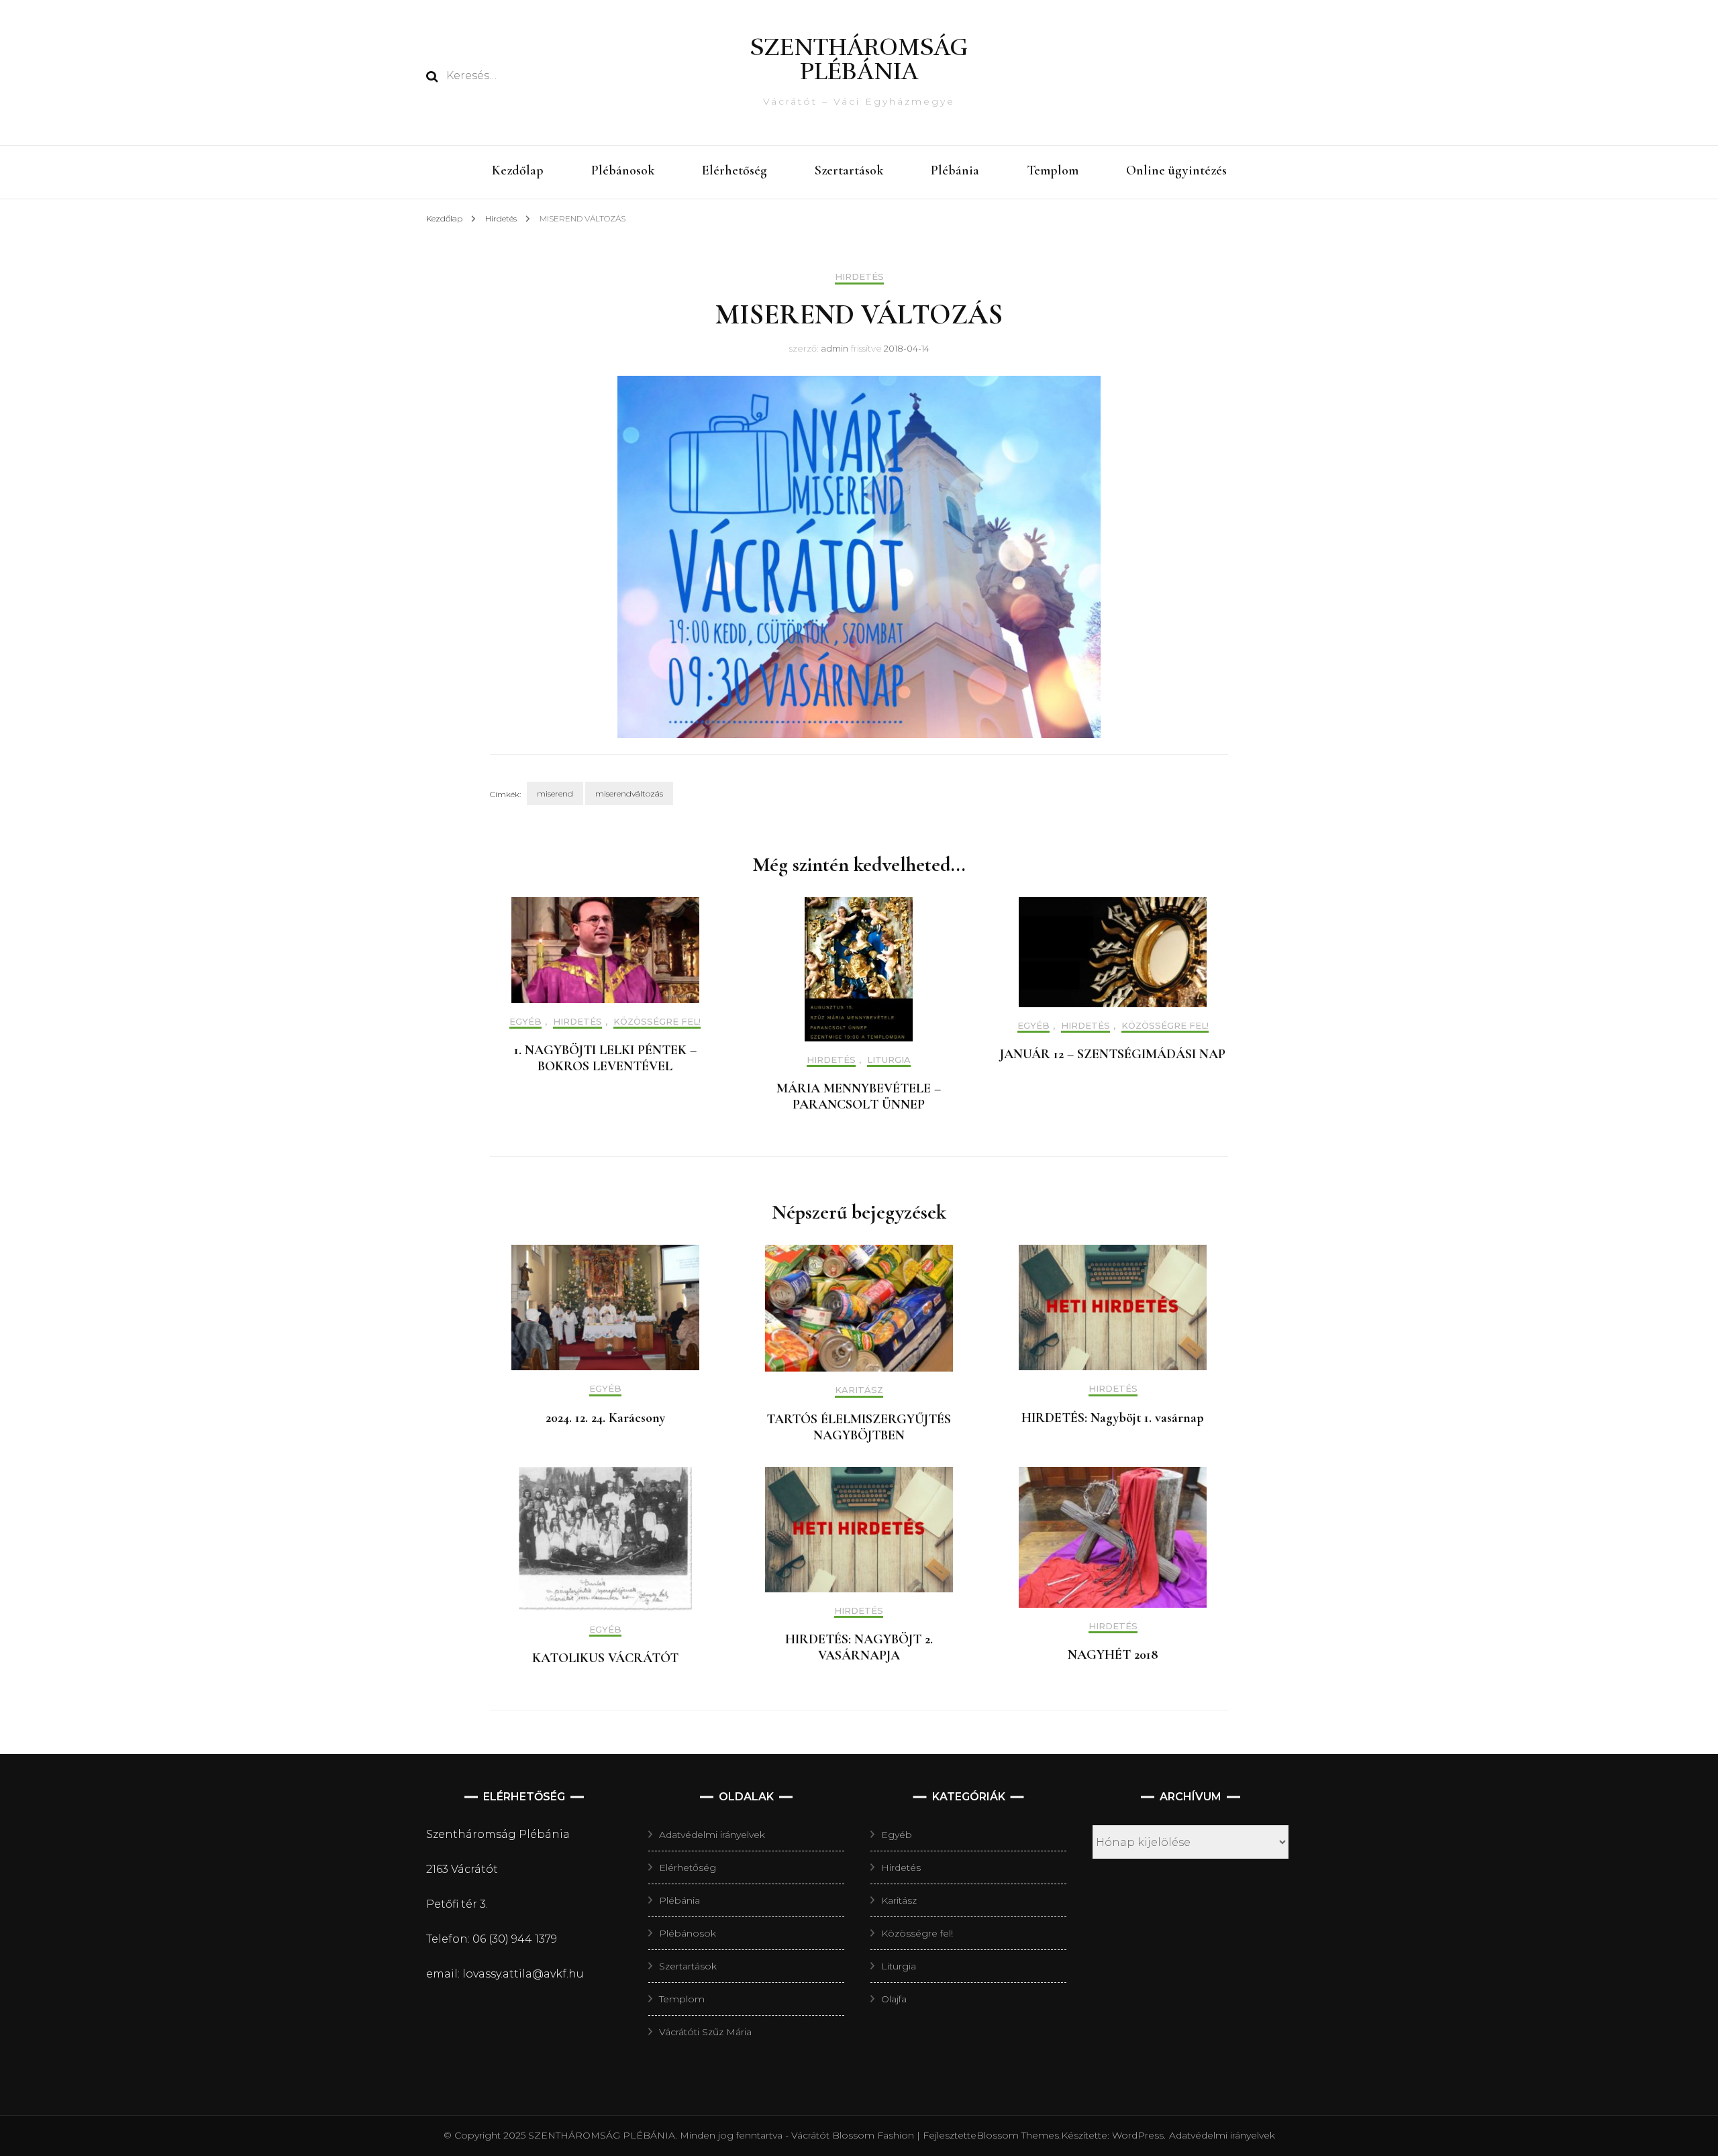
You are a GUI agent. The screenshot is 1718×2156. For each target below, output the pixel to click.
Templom (1053, 170)
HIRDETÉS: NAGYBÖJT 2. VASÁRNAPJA (859, 1647)
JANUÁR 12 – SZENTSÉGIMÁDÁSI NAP (1113, 1054)
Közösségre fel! (657, 1022)
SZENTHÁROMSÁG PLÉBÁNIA (859, 59)
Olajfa (894, 1999)
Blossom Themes (1018, 2135)
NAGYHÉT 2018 (1113, 1655)
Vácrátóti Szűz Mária (705, 2032)
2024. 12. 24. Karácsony (605, 1418)
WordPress (1138, 2135)
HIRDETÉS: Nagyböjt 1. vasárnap (1113, 1418)
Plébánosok (623, 170)
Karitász (859, 1390)
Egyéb (525, 1022)
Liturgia (889, 1060)
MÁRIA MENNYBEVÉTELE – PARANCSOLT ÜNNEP (859, 1096)
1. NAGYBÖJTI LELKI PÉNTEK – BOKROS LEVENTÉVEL (605, 1058)
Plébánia (955, 170)
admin (835, 348)
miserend (555, 793)
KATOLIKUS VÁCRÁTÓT (605, 1658)
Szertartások (849, 170)
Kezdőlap (518, 170)
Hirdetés (859, 277)
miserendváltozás (629, 793)
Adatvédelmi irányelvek (712, 1835)
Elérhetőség (735, 170)
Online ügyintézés (1176, 170)
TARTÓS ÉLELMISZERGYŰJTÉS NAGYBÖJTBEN (859, 1427)
